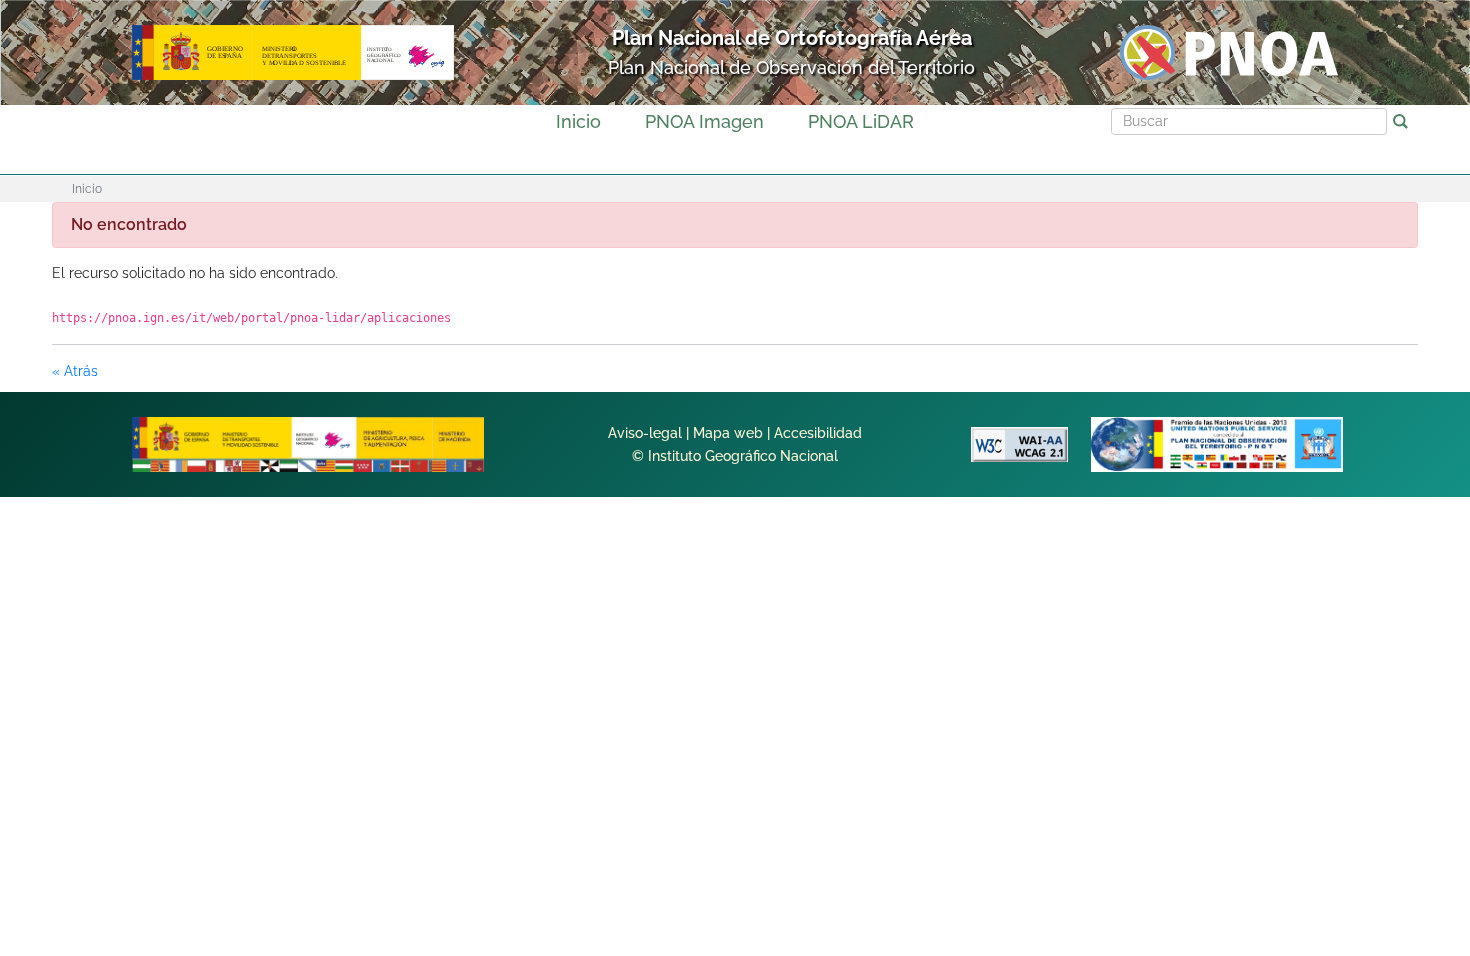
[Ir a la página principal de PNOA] (1229, 51)
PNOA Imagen (704, 121)
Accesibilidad (818, 433)
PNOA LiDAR (861, 121)
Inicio (578, 121)
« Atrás (75, 371)
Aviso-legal (645, 433)
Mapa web (728, 433)
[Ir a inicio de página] (1377, 636)
